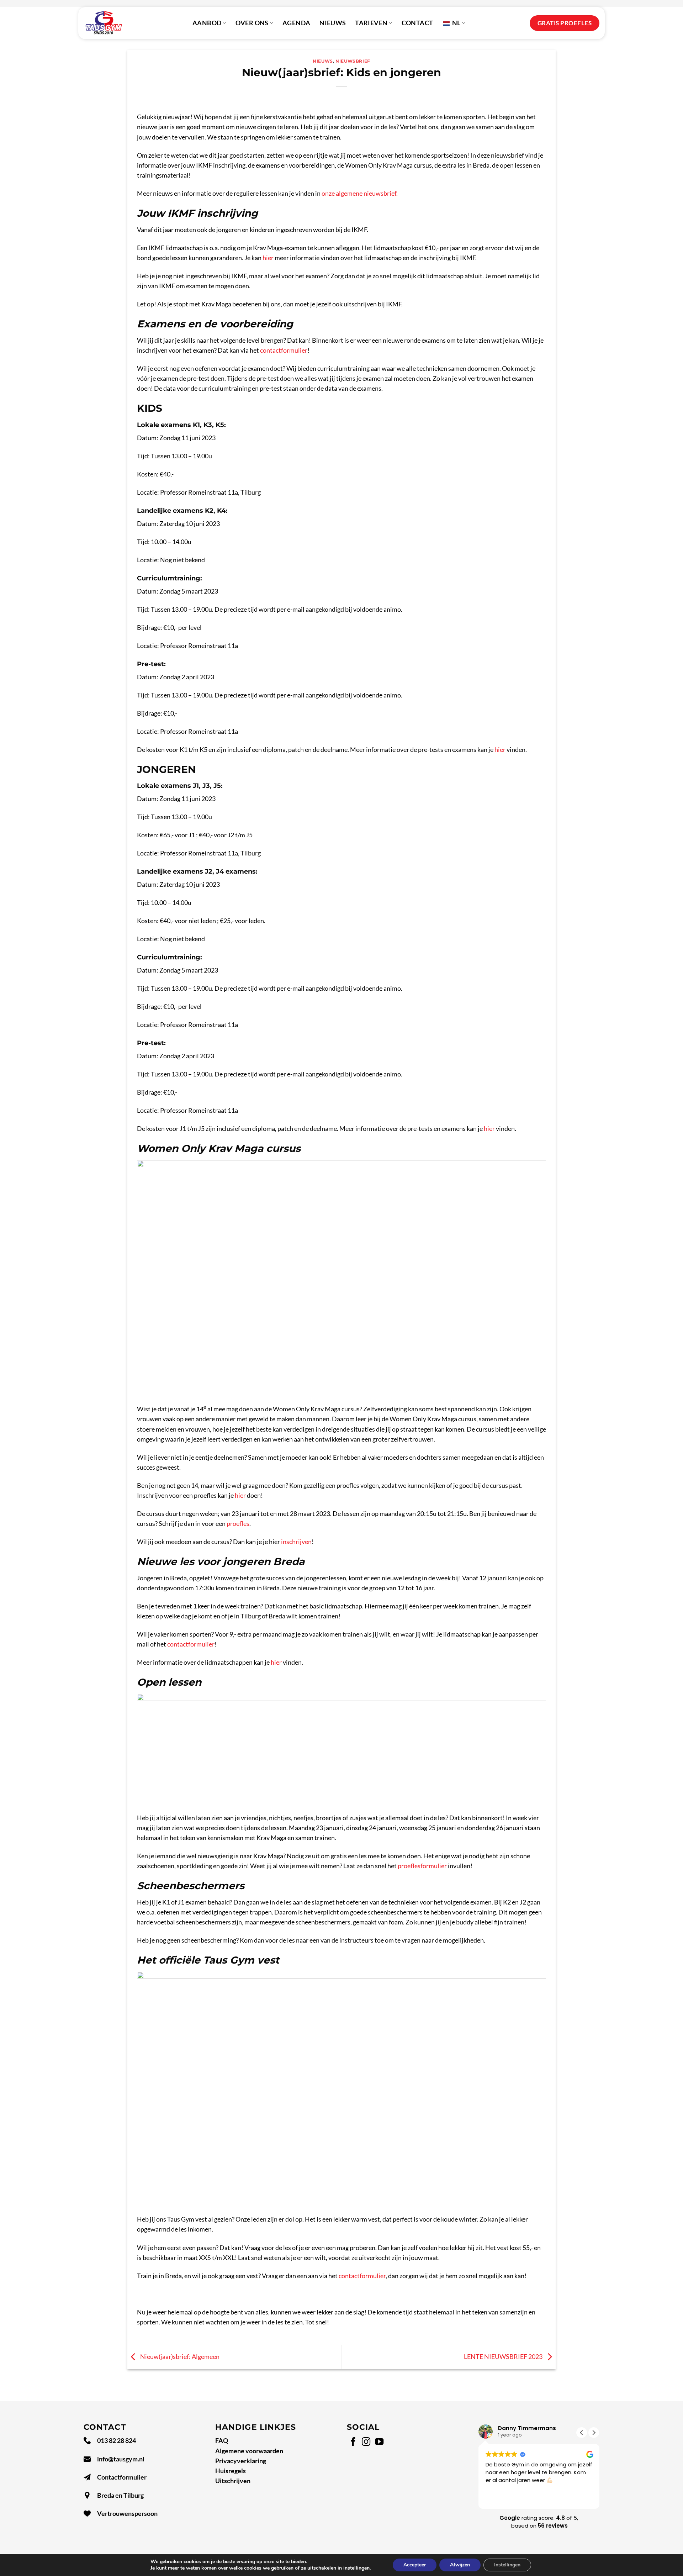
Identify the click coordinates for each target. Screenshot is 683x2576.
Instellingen (507, 2565)
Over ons (252, 23)
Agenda (296, 23)
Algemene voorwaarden (249, 2451)
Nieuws (333, 23)
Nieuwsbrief (353, 61)
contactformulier (284, 350)
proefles (238, 1524)
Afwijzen (460, 2565)
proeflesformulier (422, 1866)
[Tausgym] (104, 23)
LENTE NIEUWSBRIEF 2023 (504, 2356)
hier (268, 258)
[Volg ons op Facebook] (353, 2442)
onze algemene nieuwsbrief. (360, 193)
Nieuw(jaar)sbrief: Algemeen (179, 2356)
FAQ (222, 2441)
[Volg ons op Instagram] (366, 2442)
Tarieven (371, 23)
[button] (594, 2433)
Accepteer (415, 2565)
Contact (417, 23)
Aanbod (207, 23)
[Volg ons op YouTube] (379, 2442)
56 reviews (553, 2526)
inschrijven (296, 1542)
